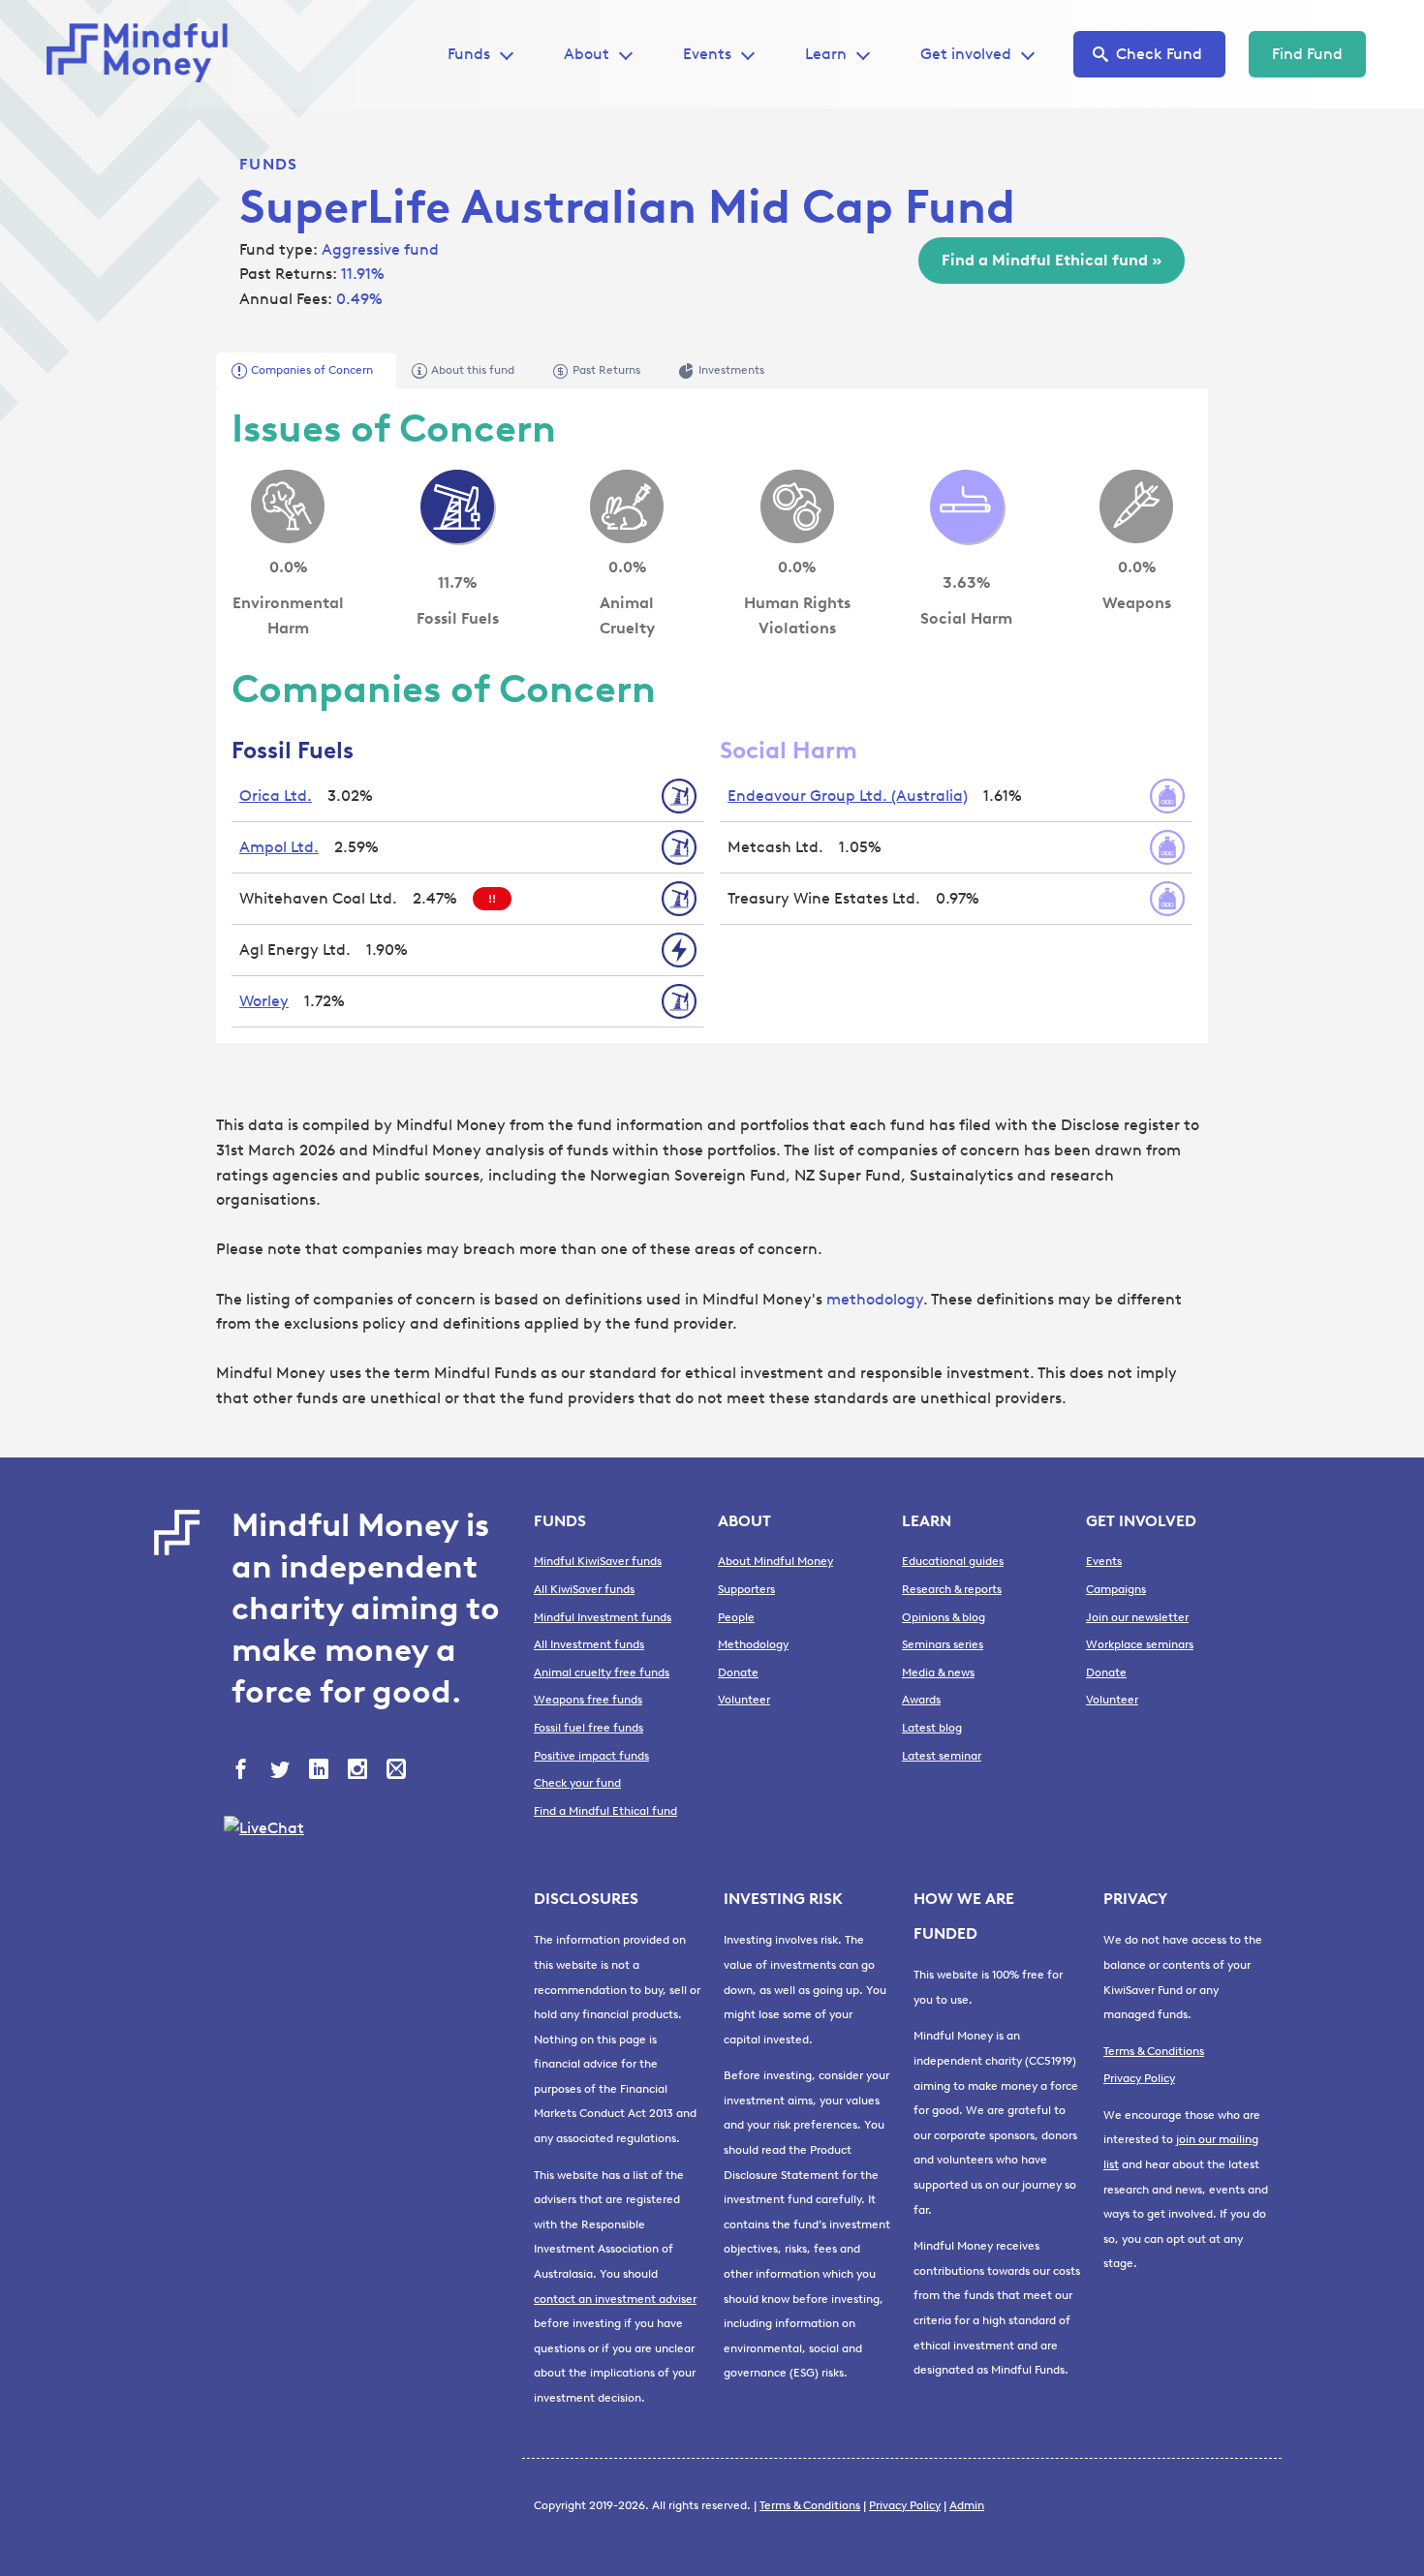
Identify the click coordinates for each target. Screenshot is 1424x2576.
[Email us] (398, 1771)
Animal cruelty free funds (602, 1672)
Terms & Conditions (1154, 2051)
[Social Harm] (967, 506)
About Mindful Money (775, 1561)
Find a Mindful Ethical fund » (1052, 260)
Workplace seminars (1140, 1644)
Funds (268, 164)
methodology (875, 1299)
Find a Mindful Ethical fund (605, 1811)
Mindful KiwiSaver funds (598, 1561)
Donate (738, 1672)
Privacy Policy (1139, 2078)
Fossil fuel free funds (588, 1728)
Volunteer (744, 1700)
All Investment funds (589, 1644)
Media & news (938, 1672)
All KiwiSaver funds (584, 1589)
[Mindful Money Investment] (143, 54)
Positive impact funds (591, 1756)
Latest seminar (942, 1756)
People (736, 1617)
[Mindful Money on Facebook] (243, 1771)
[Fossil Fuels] (457, 506)
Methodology (753, 1644)
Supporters (746, 1589)
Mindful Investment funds (603, 1617)
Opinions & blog (944, 1617)
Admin (967, 2505)
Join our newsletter (1137, 1617)
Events (707, 54)
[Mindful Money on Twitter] (282, 1771)
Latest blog (932, 1728)
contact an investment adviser (615, 2299)
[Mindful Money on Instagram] (359, 1771)
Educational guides (953, 1561)
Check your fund (577, 1783)
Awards (921, 1700)
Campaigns (1116, 1589)
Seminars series (943, 1644)
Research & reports (952, 1589)
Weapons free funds (588, 1700)
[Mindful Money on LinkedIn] (321, 1771)
